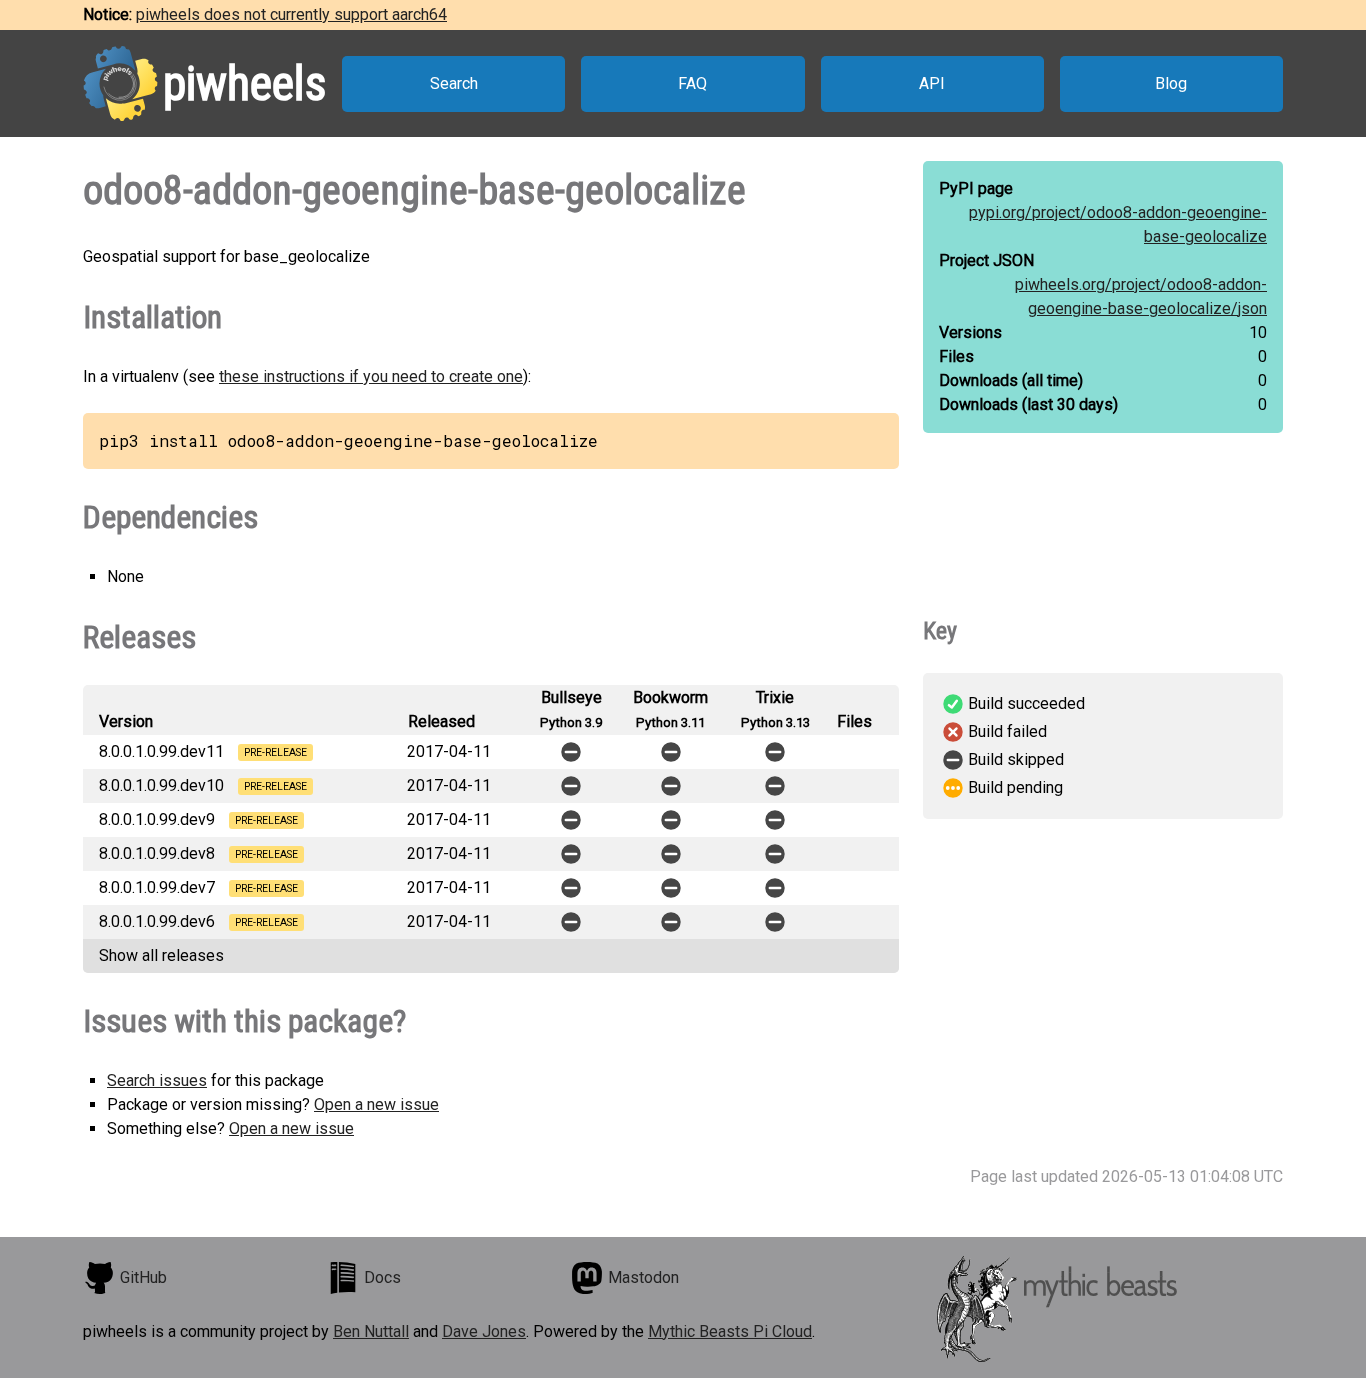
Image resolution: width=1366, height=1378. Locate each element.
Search (454, 83)
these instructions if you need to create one (371, 376)
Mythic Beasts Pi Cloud (730, 1331)
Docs (382, 1277)
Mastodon (643, 1277)
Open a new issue (376, 1104)
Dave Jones (484, 1331)
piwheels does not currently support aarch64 (291, 14)
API (932, 83)
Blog (1171, 83)
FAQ (692, 83)
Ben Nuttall (371, 1331)
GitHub (143, 1277)
